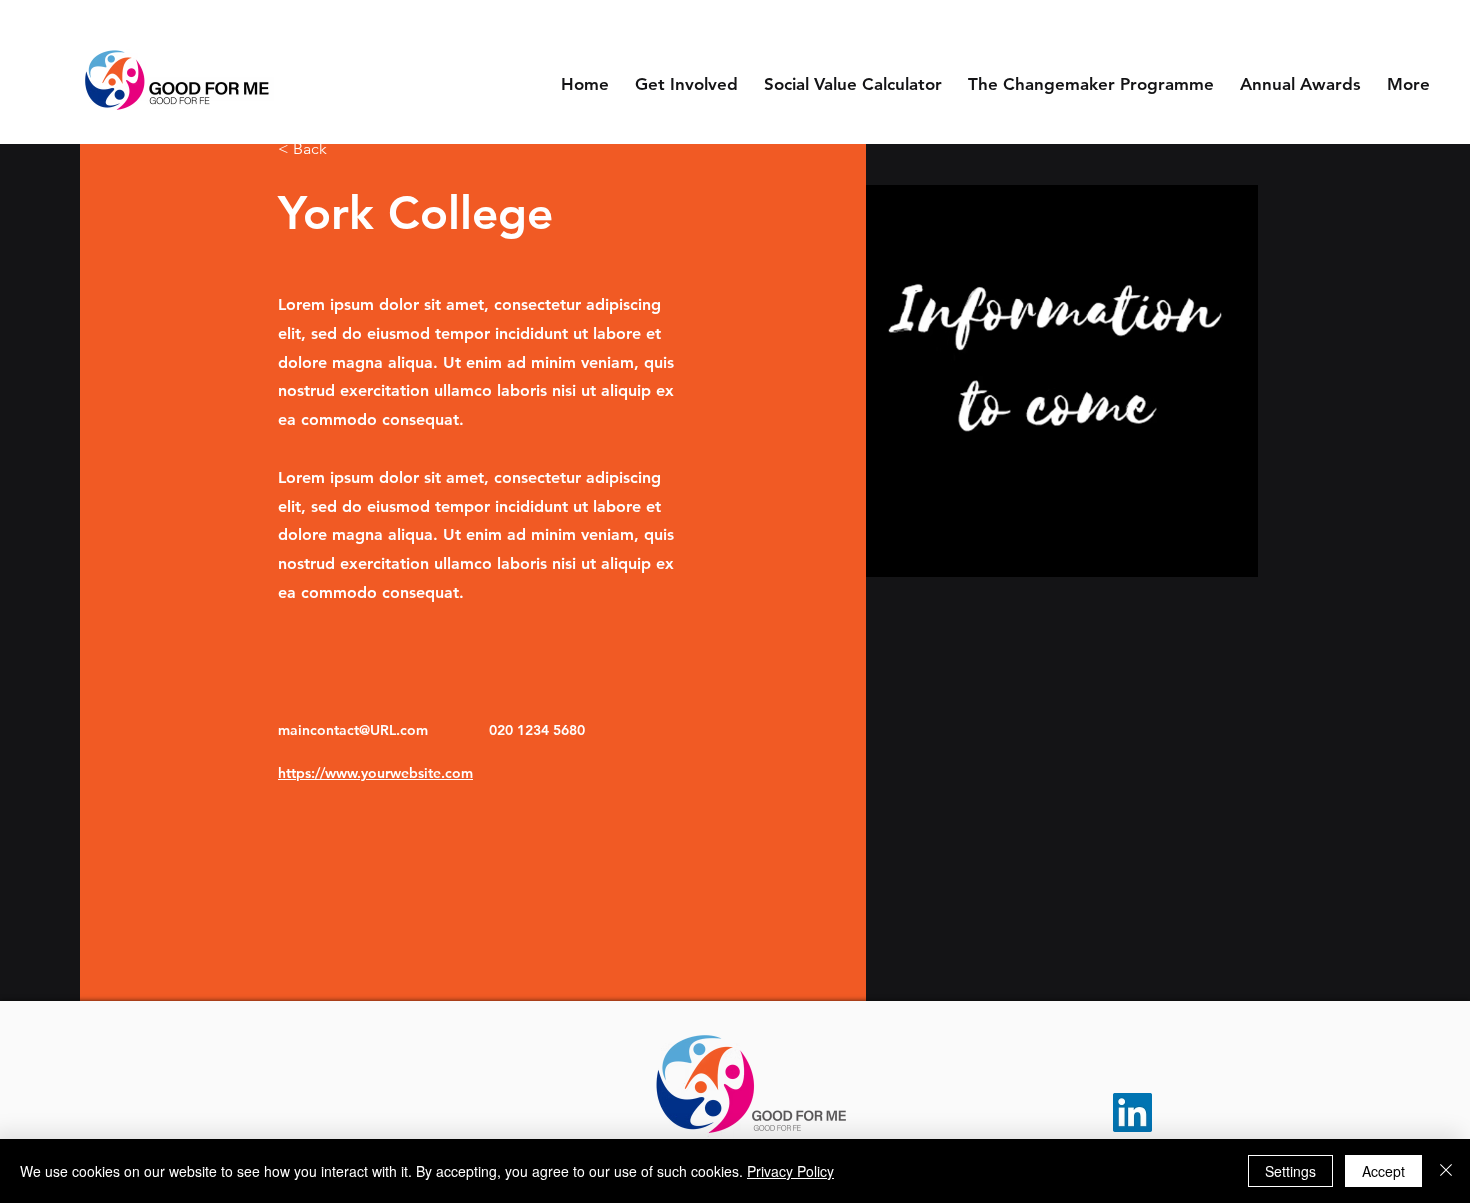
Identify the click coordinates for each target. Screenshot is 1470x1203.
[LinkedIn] (1132, 1112)
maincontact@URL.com (353, 730)
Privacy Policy (790, 1171)
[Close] (1446, 1171)
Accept (1383, 1171)
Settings (1290, 1171)
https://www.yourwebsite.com (375, 773)
